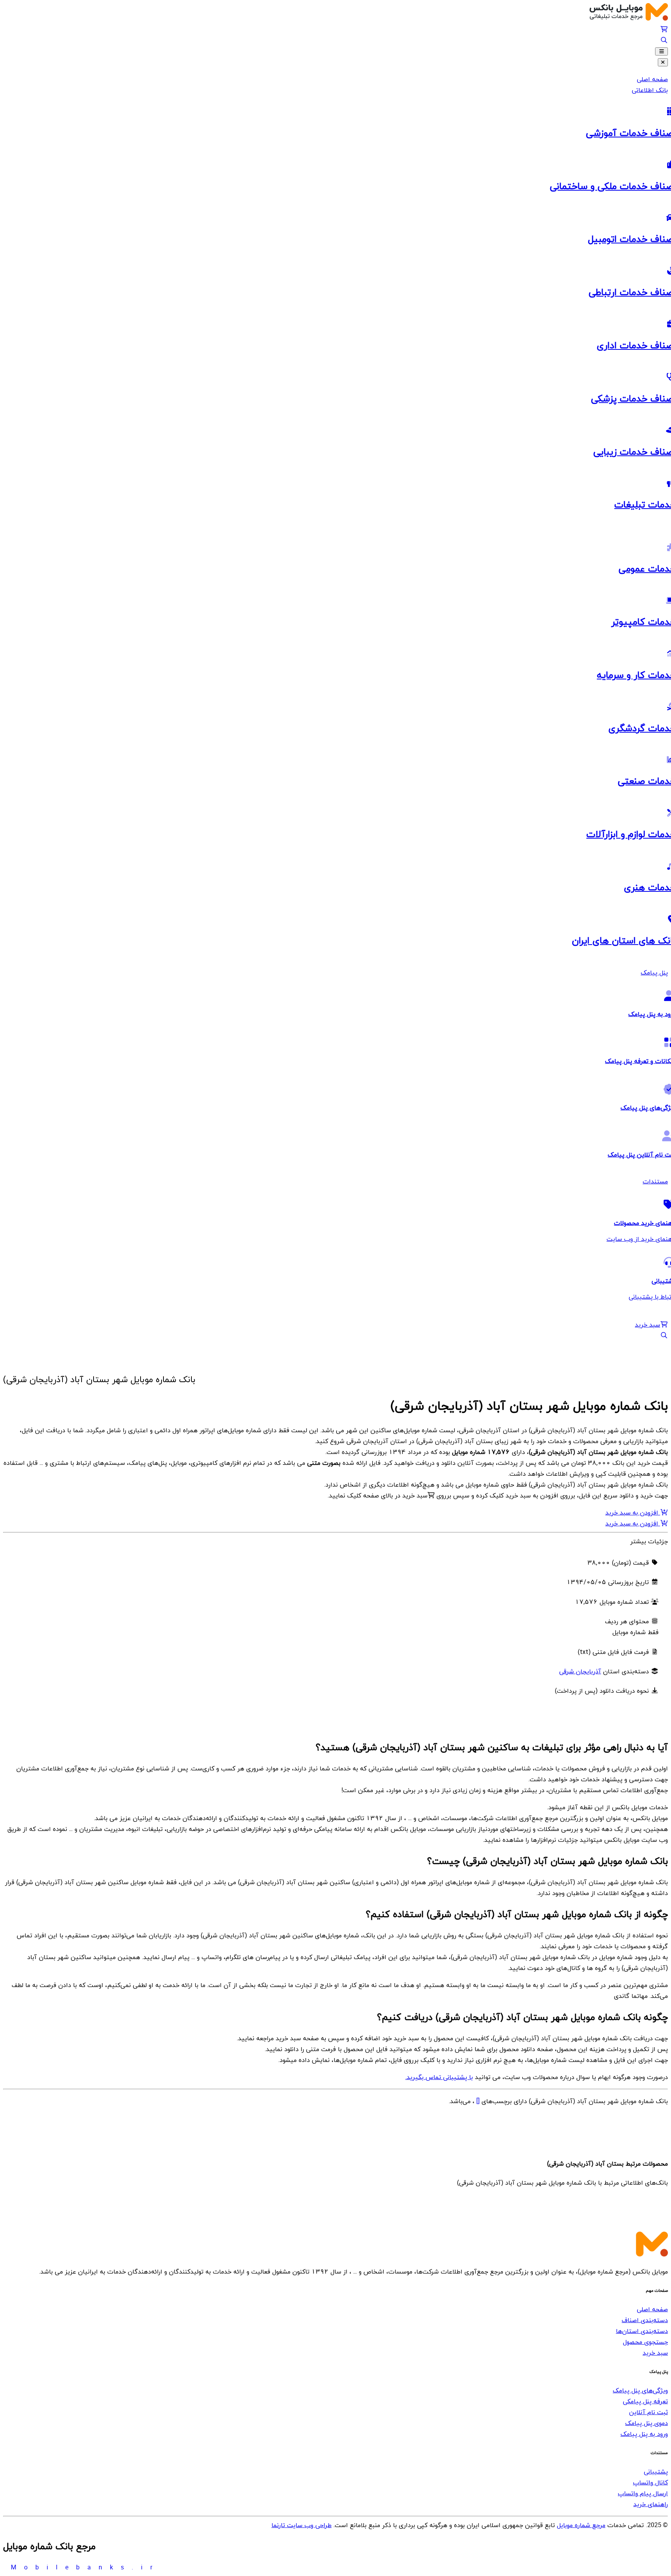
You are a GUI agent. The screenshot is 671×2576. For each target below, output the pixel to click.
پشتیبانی (656, 2472)
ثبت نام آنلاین (648, 2412)
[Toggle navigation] (661, 51)
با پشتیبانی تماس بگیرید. (439, 2077)
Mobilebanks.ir (85, 2567)
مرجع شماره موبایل (581, 2525)
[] (478, 2101)
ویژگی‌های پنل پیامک (640, 2390)
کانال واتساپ (650, 2482)
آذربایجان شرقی (580, 1671)
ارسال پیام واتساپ (643, 2493)
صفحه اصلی (652, 2309)
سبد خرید (648, 1325)
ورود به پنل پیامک (644, 2434)
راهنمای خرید (651, 2504)
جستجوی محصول (645, 2342)
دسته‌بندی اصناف (645, 2320)
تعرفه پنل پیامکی (645, 2401)
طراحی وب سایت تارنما (302, 2525)
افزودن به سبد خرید (633, 1513)
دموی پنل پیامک (647, 2423)
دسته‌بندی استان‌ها (642, 2331)
